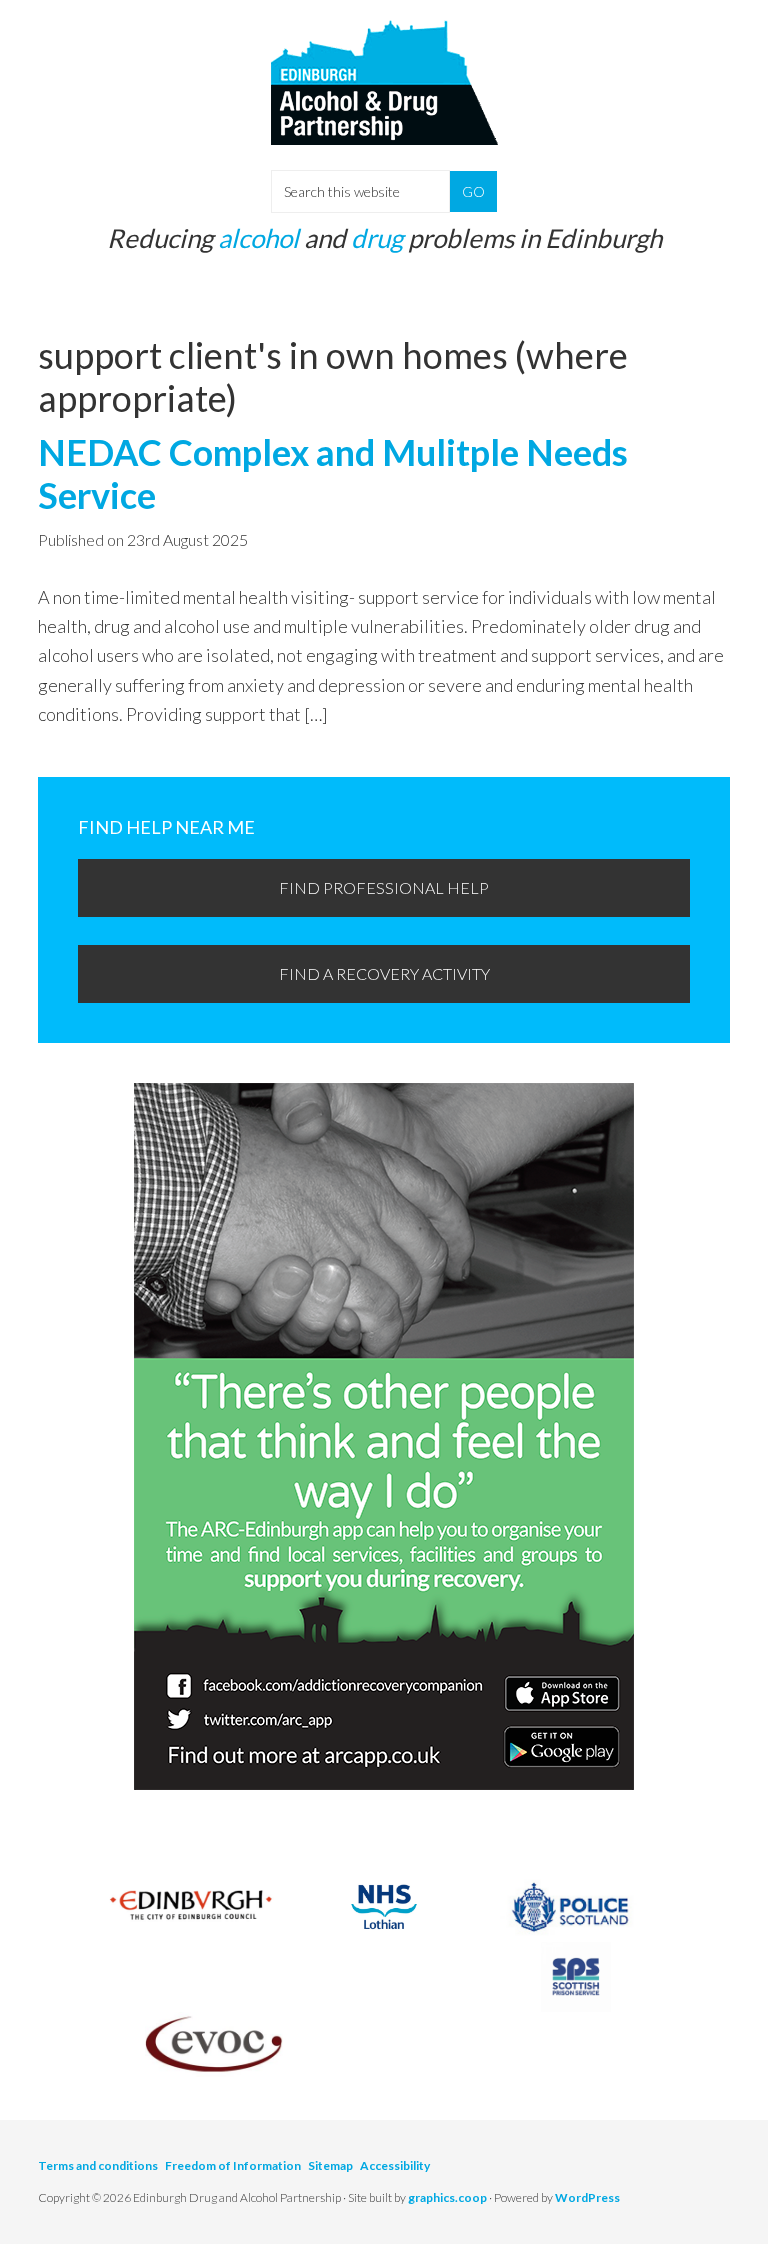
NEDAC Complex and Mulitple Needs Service (333, 473)
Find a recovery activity (384, 973)
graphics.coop (447, 2197)
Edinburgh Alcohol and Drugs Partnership (383, 100)
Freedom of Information (233, 2165)
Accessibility (395, 2165)
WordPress (587, 2197)
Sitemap (330, 2165)
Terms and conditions (98, 2165)
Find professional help (384, 887)
